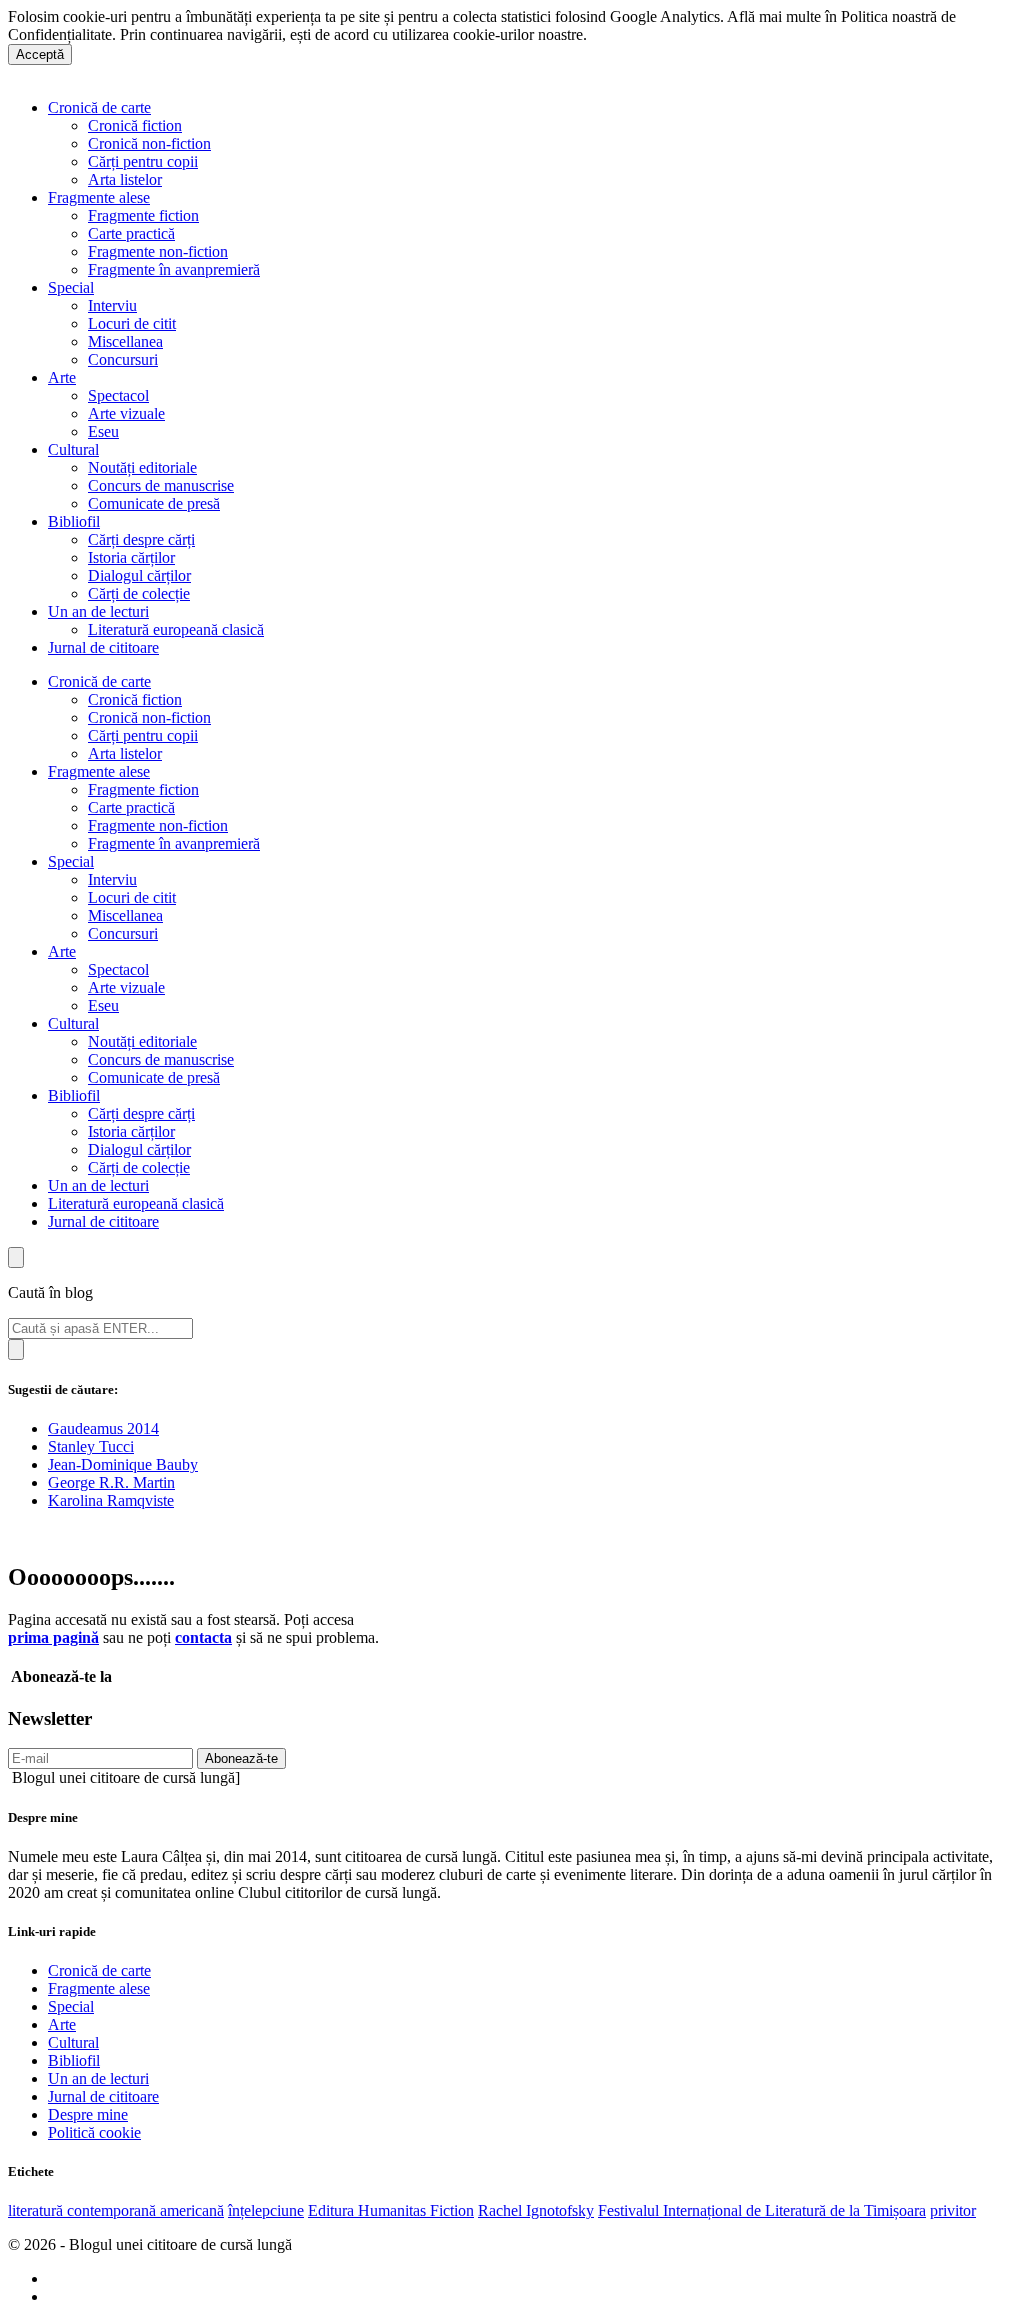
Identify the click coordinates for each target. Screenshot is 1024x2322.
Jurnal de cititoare (103, 647)
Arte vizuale (126, 413)
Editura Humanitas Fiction (391, 2210)
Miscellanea (125, 341)
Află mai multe (637, 34)
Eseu (103, 431)
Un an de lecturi (98, 611)
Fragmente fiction (143, 215)
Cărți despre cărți (141, 539)
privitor (953, 2210)
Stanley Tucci (91, 1446)
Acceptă (40, 54)
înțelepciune (266, 2210)
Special (71, 287)
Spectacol (118, 395)
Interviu (112, 305)
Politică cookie (94, 2132)
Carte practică (131, 233)
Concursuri (123, 359)
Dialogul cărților (139, 575)
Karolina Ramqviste (111, 1500)
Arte (62, 377)
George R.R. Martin (111, 1482)
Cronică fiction (135, 125)
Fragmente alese (99, 197)
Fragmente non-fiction (158, 251)
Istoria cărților (131, 557)
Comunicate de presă (154, 503)
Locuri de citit (132, 323)
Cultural (73, 449)
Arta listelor (125, 179)
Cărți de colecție (139, 593)
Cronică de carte (99, 107)
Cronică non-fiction (149, 143)
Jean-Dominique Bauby (123, 1464)
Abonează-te (241, 1758)
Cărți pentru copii (143, 161)
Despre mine (88, 2114)
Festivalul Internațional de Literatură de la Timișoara (762, 2210)
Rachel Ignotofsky (536, 2210)
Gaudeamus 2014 (103, 1428)
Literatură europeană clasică (176, 629)
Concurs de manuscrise (161, 485)
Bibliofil (74, 521)
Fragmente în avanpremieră (174, 269)
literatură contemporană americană (116, 2210)
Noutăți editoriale (142, 467)
